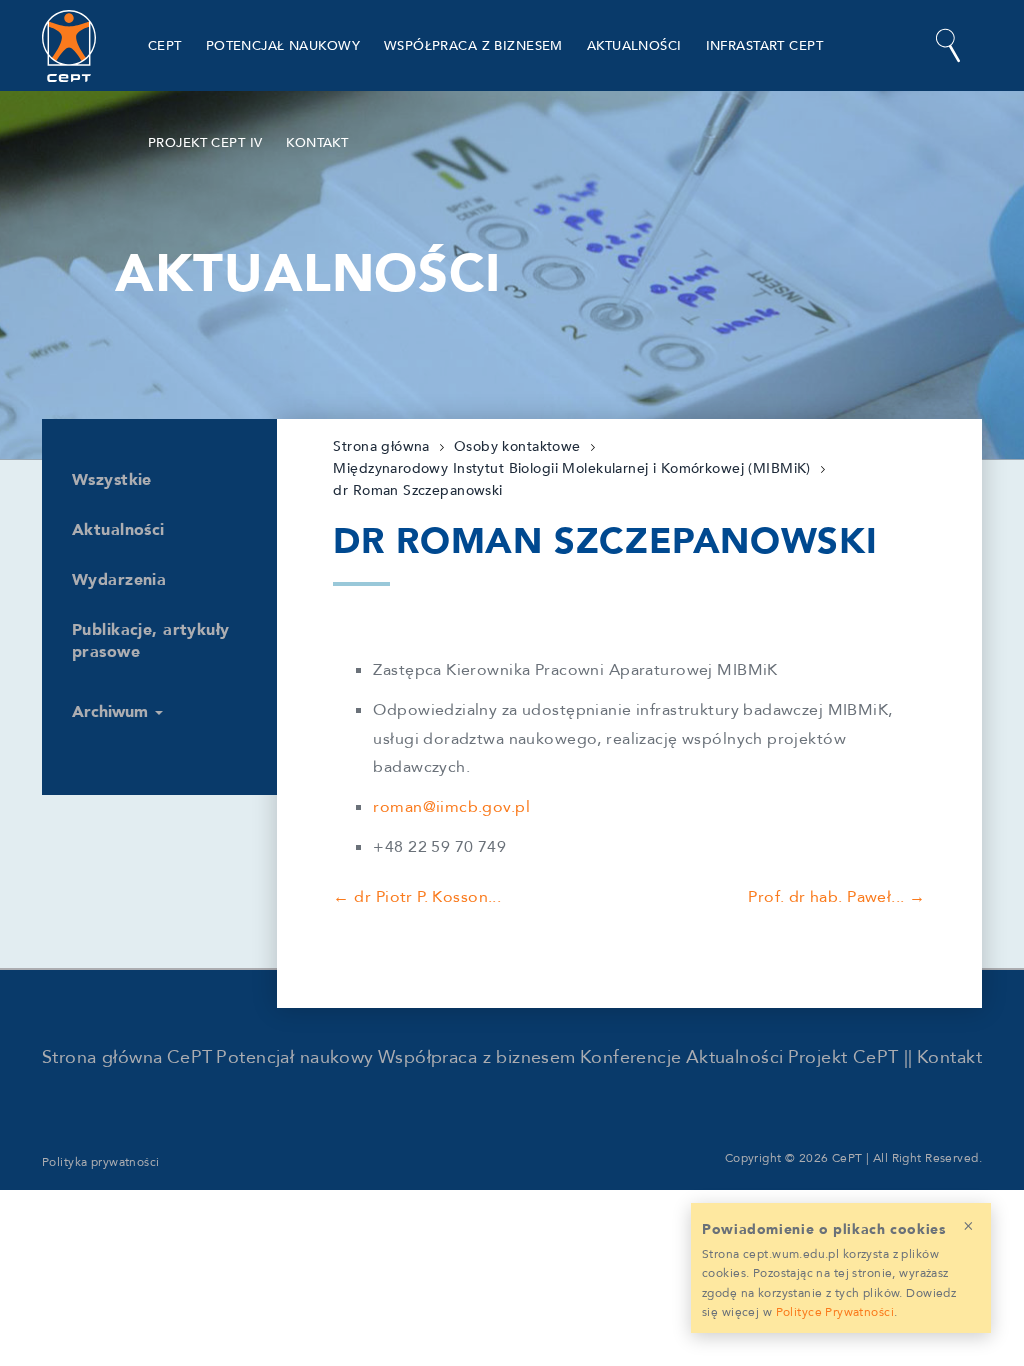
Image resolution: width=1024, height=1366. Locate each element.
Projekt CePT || (850, 1057)
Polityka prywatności (101, 1162)
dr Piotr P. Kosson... (427, 897)
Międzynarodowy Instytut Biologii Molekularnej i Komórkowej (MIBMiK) (571, 468)
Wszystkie (112, 480)
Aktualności (634, 46)
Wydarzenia (119, 580)
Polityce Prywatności (835, 1312)
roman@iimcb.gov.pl (451, 807)
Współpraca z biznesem (473, 46)
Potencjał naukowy (283, 46)
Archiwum (112, 712)
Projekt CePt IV (205, 143)
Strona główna (381, 446)
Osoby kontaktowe (517, 446)
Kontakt (317, 143)
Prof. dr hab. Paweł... (826, 897)
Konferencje (631, 1057)
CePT (165, 46)
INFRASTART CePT (764, 46)
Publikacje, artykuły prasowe (151, 641)
